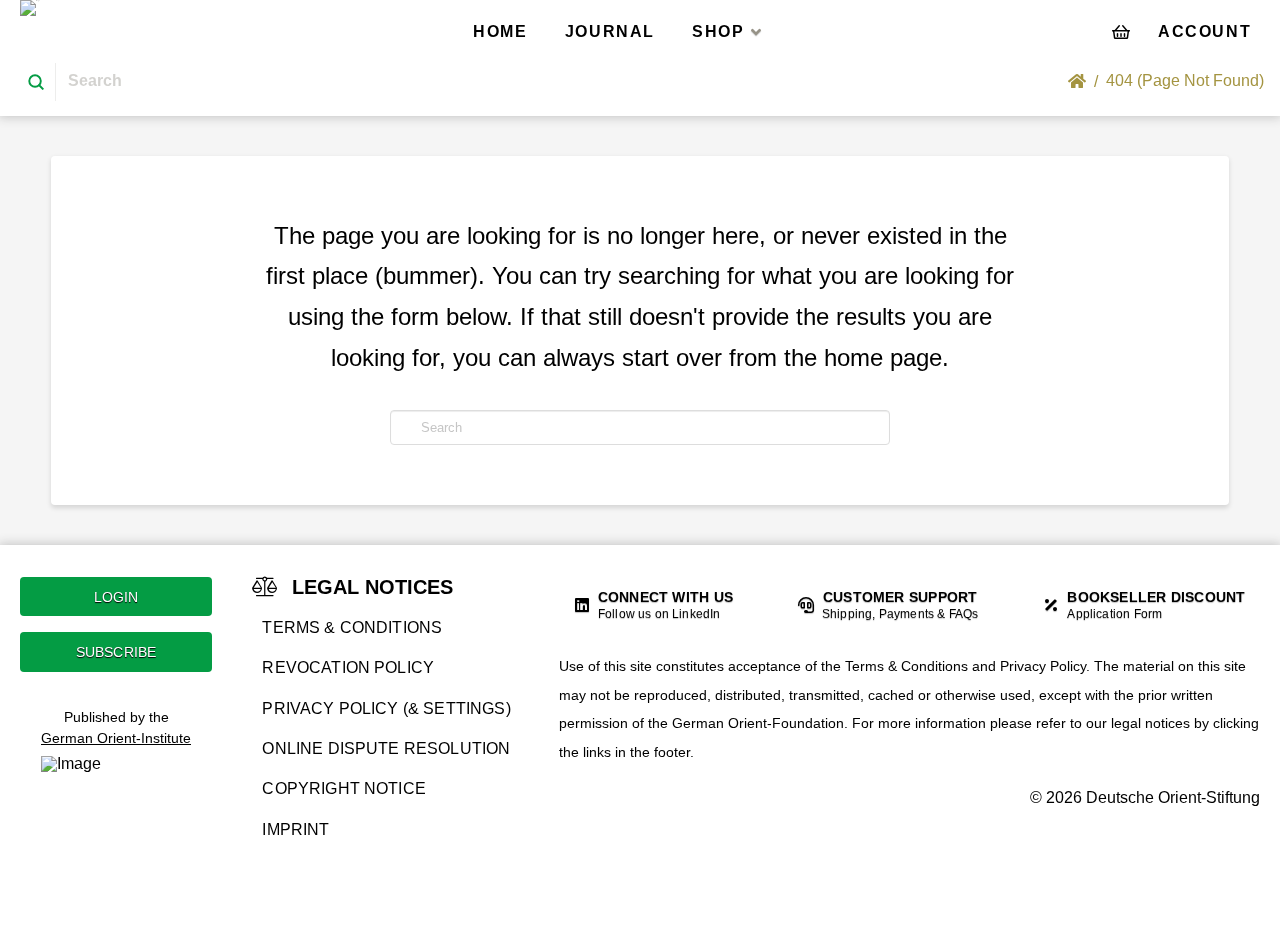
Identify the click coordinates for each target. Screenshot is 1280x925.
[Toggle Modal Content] (1121, 31)
